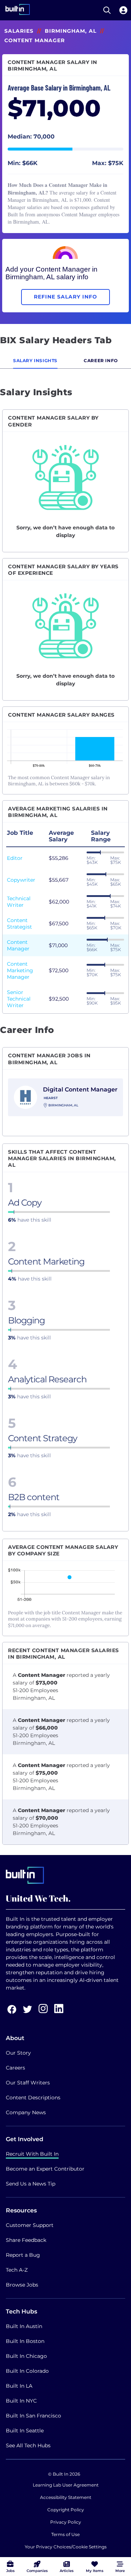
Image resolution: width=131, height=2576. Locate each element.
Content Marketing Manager (20, 970)
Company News (26, 2112)
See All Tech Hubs (28, 2445)
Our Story (18, 2053)
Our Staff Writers (28, 2083)
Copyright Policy (66, 2510)
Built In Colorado (27, 2371)
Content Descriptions (33, 2098)
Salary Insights (35, 360)
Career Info (101, 360)
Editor (15, 858)
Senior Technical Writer (19, 999)
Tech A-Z (17, 2270)
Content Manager (18, 945)
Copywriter (21, 880)
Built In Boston (25, 2341)
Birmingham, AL (71, 31)
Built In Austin (24, 2326)
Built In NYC (21, 2401)
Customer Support (30, 2225)
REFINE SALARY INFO (65, 297)
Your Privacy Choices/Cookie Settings (66, 2547)
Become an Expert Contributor (45, 2169)
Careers (15, 2068)
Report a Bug (23, 2255)
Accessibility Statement (66, 2497)
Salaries (19, 31)
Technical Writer (19, 902)
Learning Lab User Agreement (66, 2485)
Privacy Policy (66, 2522)
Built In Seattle (25, 2431)
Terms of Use (65, 2534)
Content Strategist (19, 924)
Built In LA (19, 2386)
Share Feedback (26, 2240)
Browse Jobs (22, 2285)
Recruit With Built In (32, 2154)
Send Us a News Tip (31, 2184)
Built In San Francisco (33, 2416)
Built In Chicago (26, 2356)
